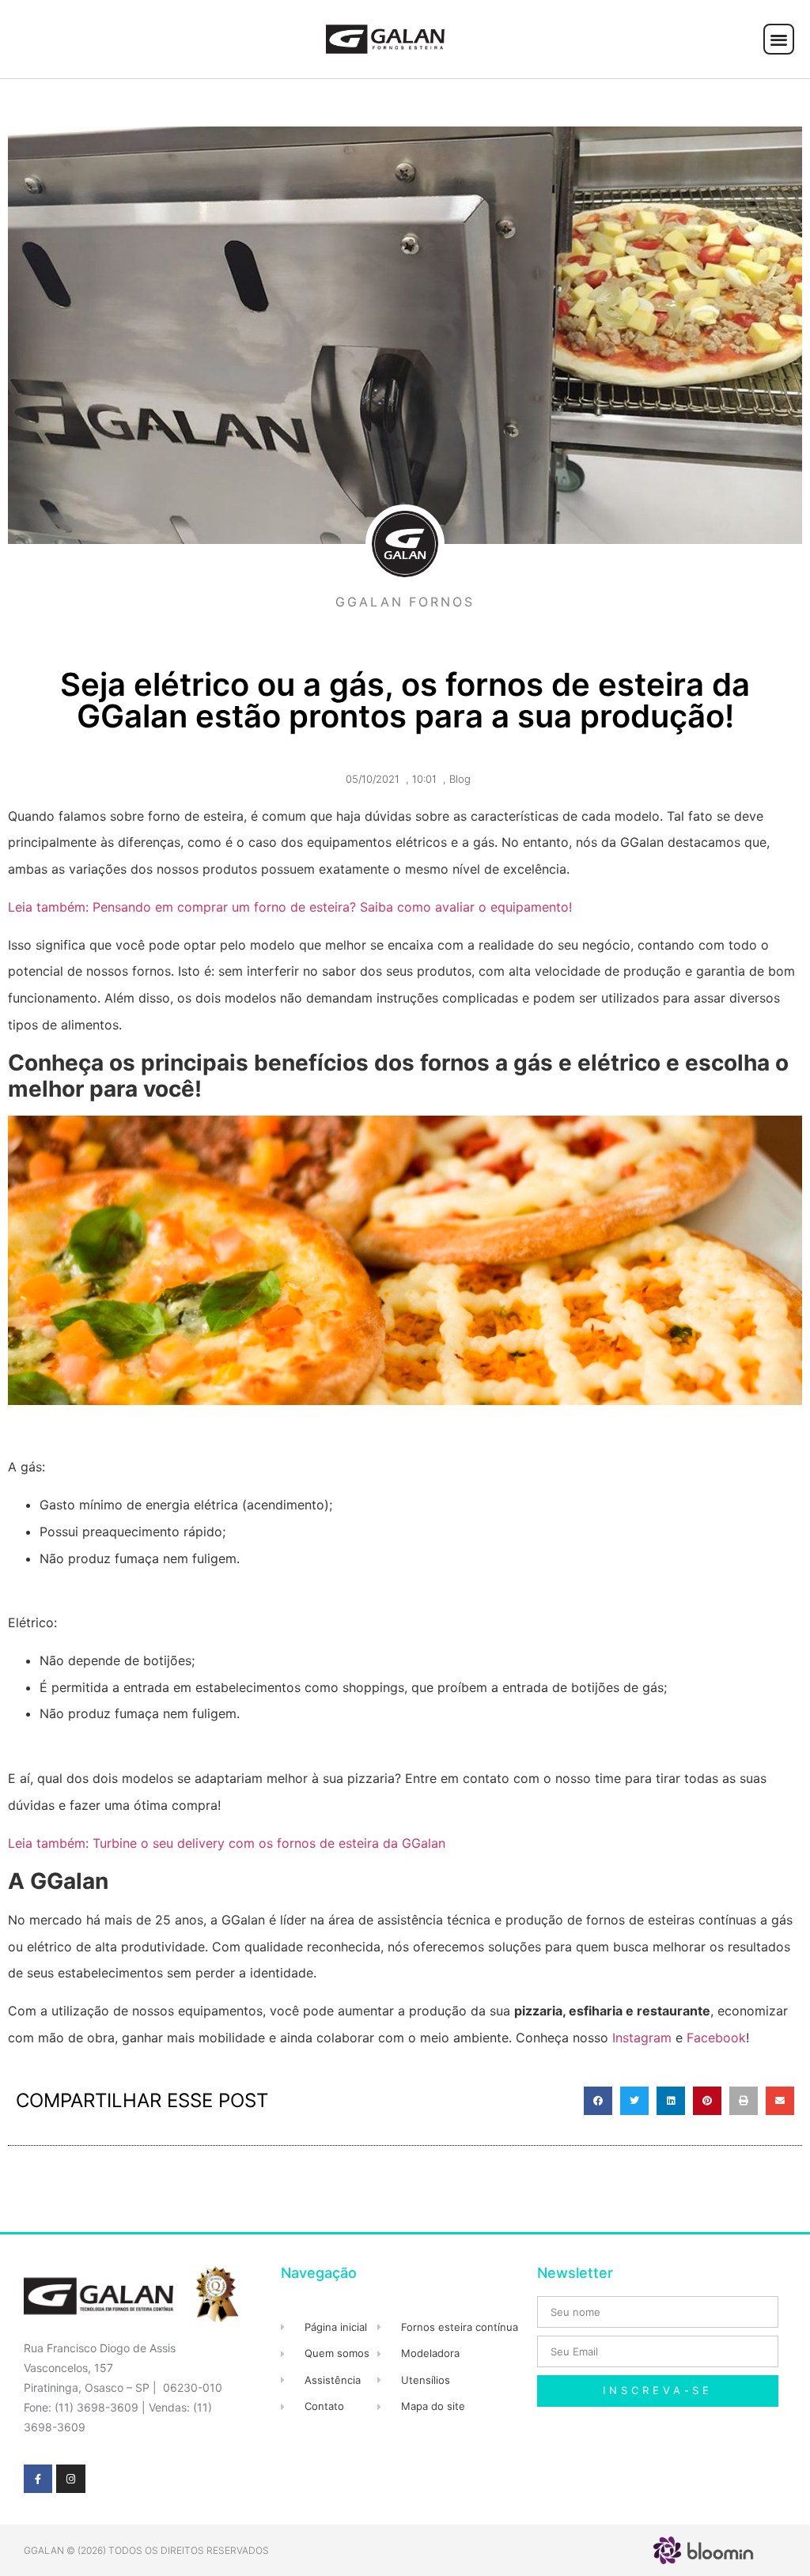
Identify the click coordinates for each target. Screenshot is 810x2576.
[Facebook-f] (38, 2479)
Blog (460, 779)
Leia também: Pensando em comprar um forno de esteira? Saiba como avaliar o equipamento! (290, 907)
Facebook (716, 2038)
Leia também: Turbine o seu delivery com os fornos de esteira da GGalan (227, 1843)
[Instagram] (70, 2479)
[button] (779, 39)
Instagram (644, 2038)
